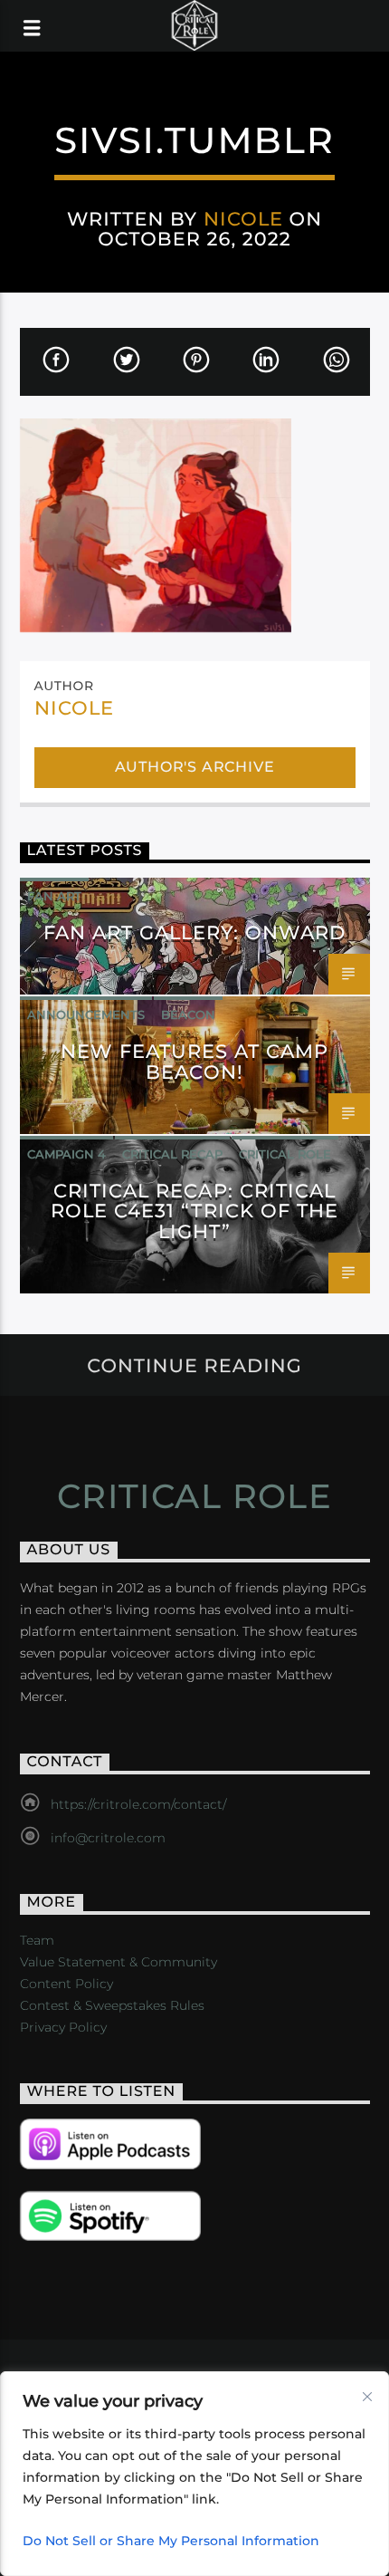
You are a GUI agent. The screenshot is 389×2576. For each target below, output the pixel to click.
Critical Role (285, 1154)
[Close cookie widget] (367, 2397)
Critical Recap (172, 1154)
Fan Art (54, 896)
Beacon (188, 1014)
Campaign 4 (66, 1154)
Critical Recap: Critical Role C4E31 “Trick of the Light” (194, 1211)
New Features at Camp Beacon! (195, 1062)
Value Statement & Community (119, 1962)
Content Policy (66, 1984)
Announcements (86, 1014)
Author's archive (195, 767)
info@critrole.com (108, 1838)
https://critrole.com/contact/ (138, 1804)
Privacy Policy (63, 2027)
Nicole (243, 219)
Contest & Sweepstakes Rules (112, 2005)
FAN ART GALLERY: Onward (195, 932)
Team (37, 1940)
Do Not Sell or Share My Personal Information (171, 2541)
